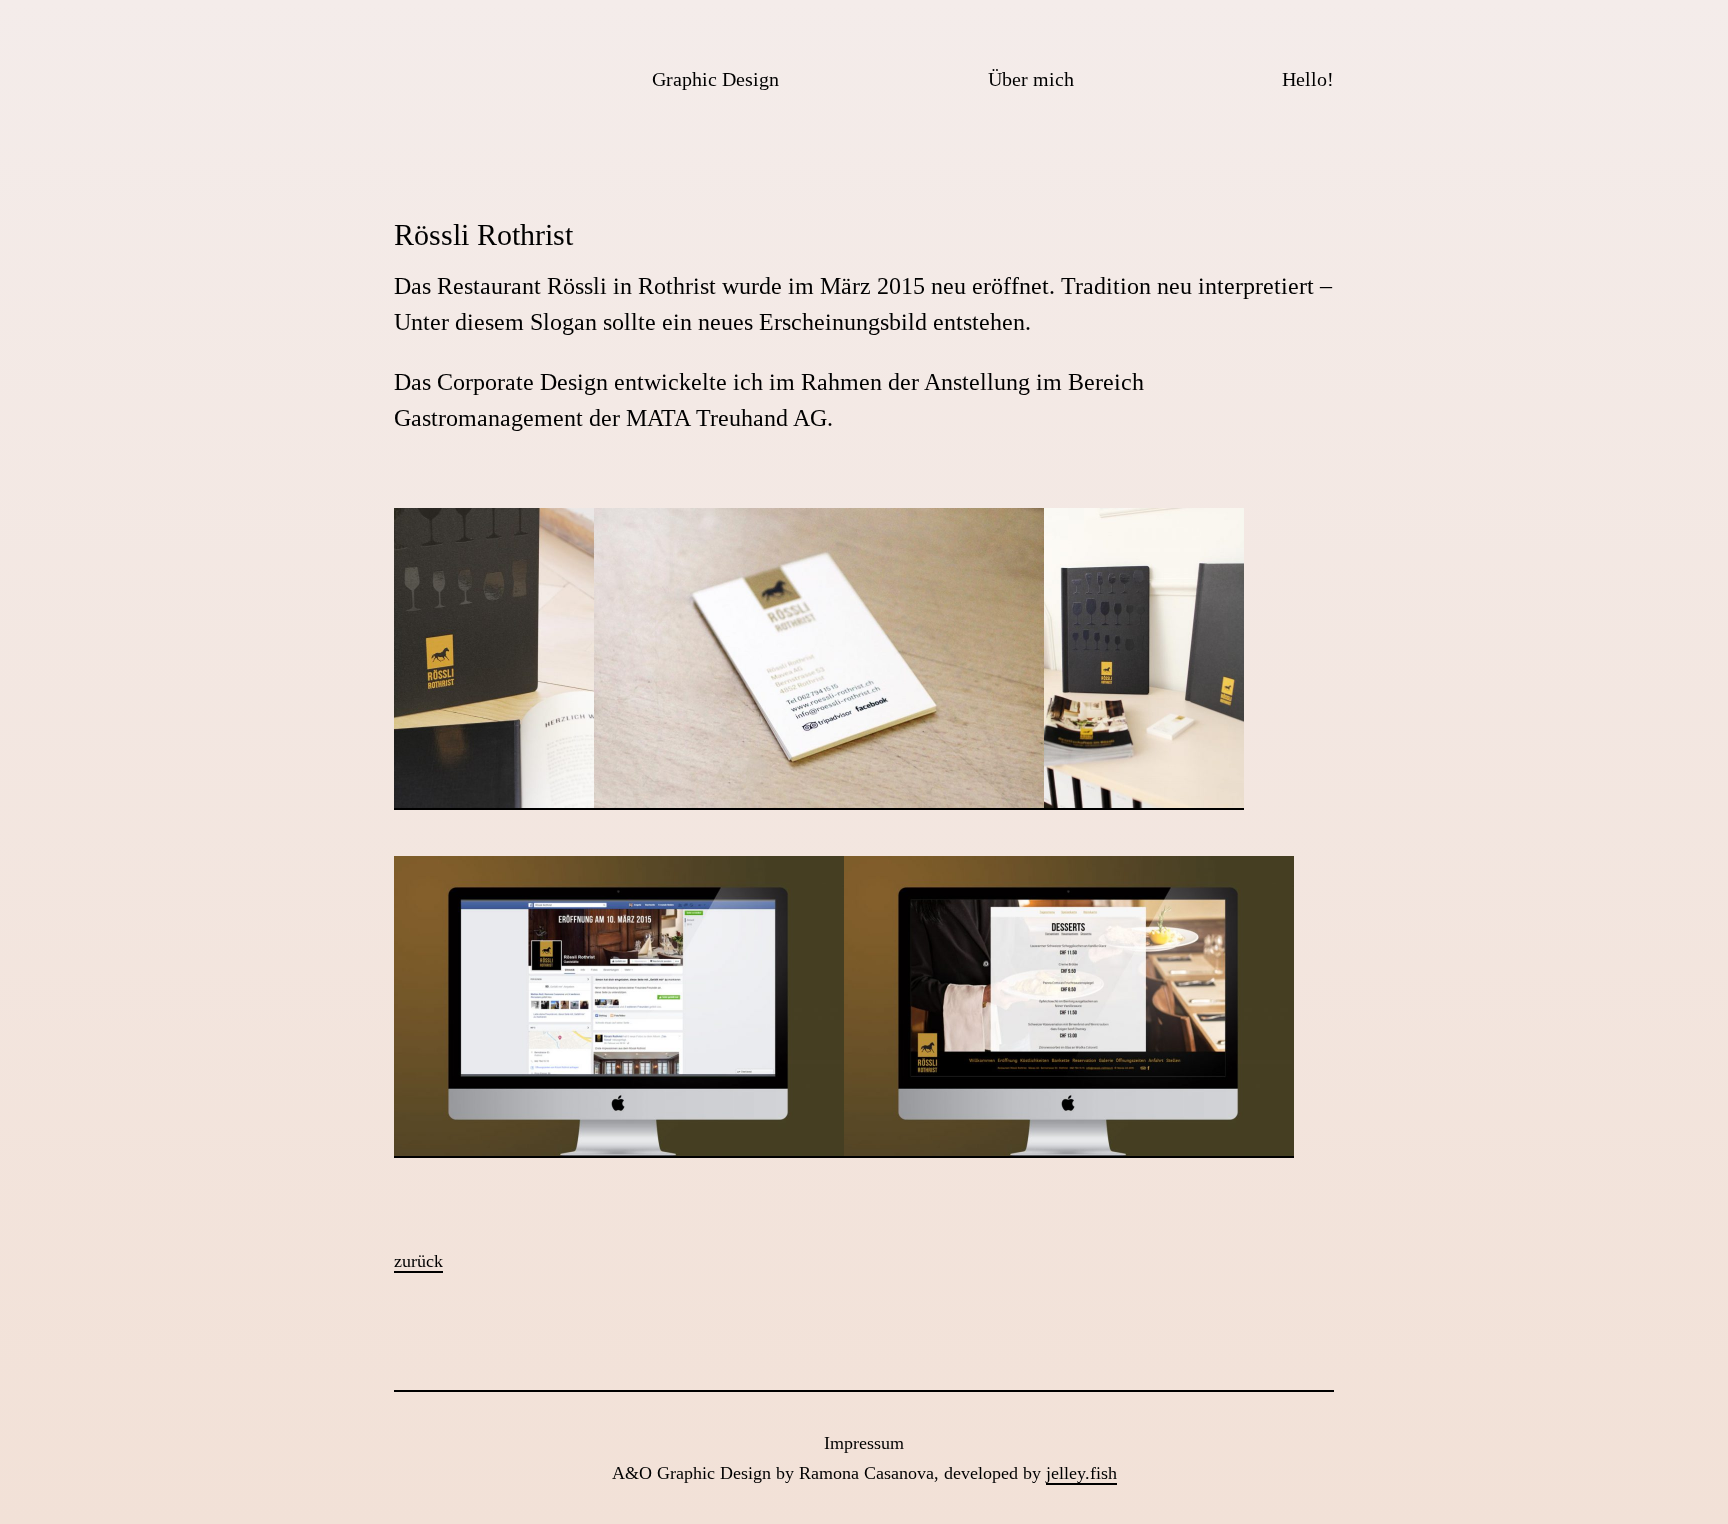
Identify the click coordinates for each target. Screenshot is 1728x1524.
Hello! (1308, 79)
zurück (418, 1261)
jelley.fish (1081, 1473)
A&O (419, 75)
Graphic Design (715, 79)
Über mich (1031, 79)
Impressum (864, 1443)
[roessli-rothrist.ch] (1069, 1157)
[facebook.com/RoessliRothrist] (619, 1157)
